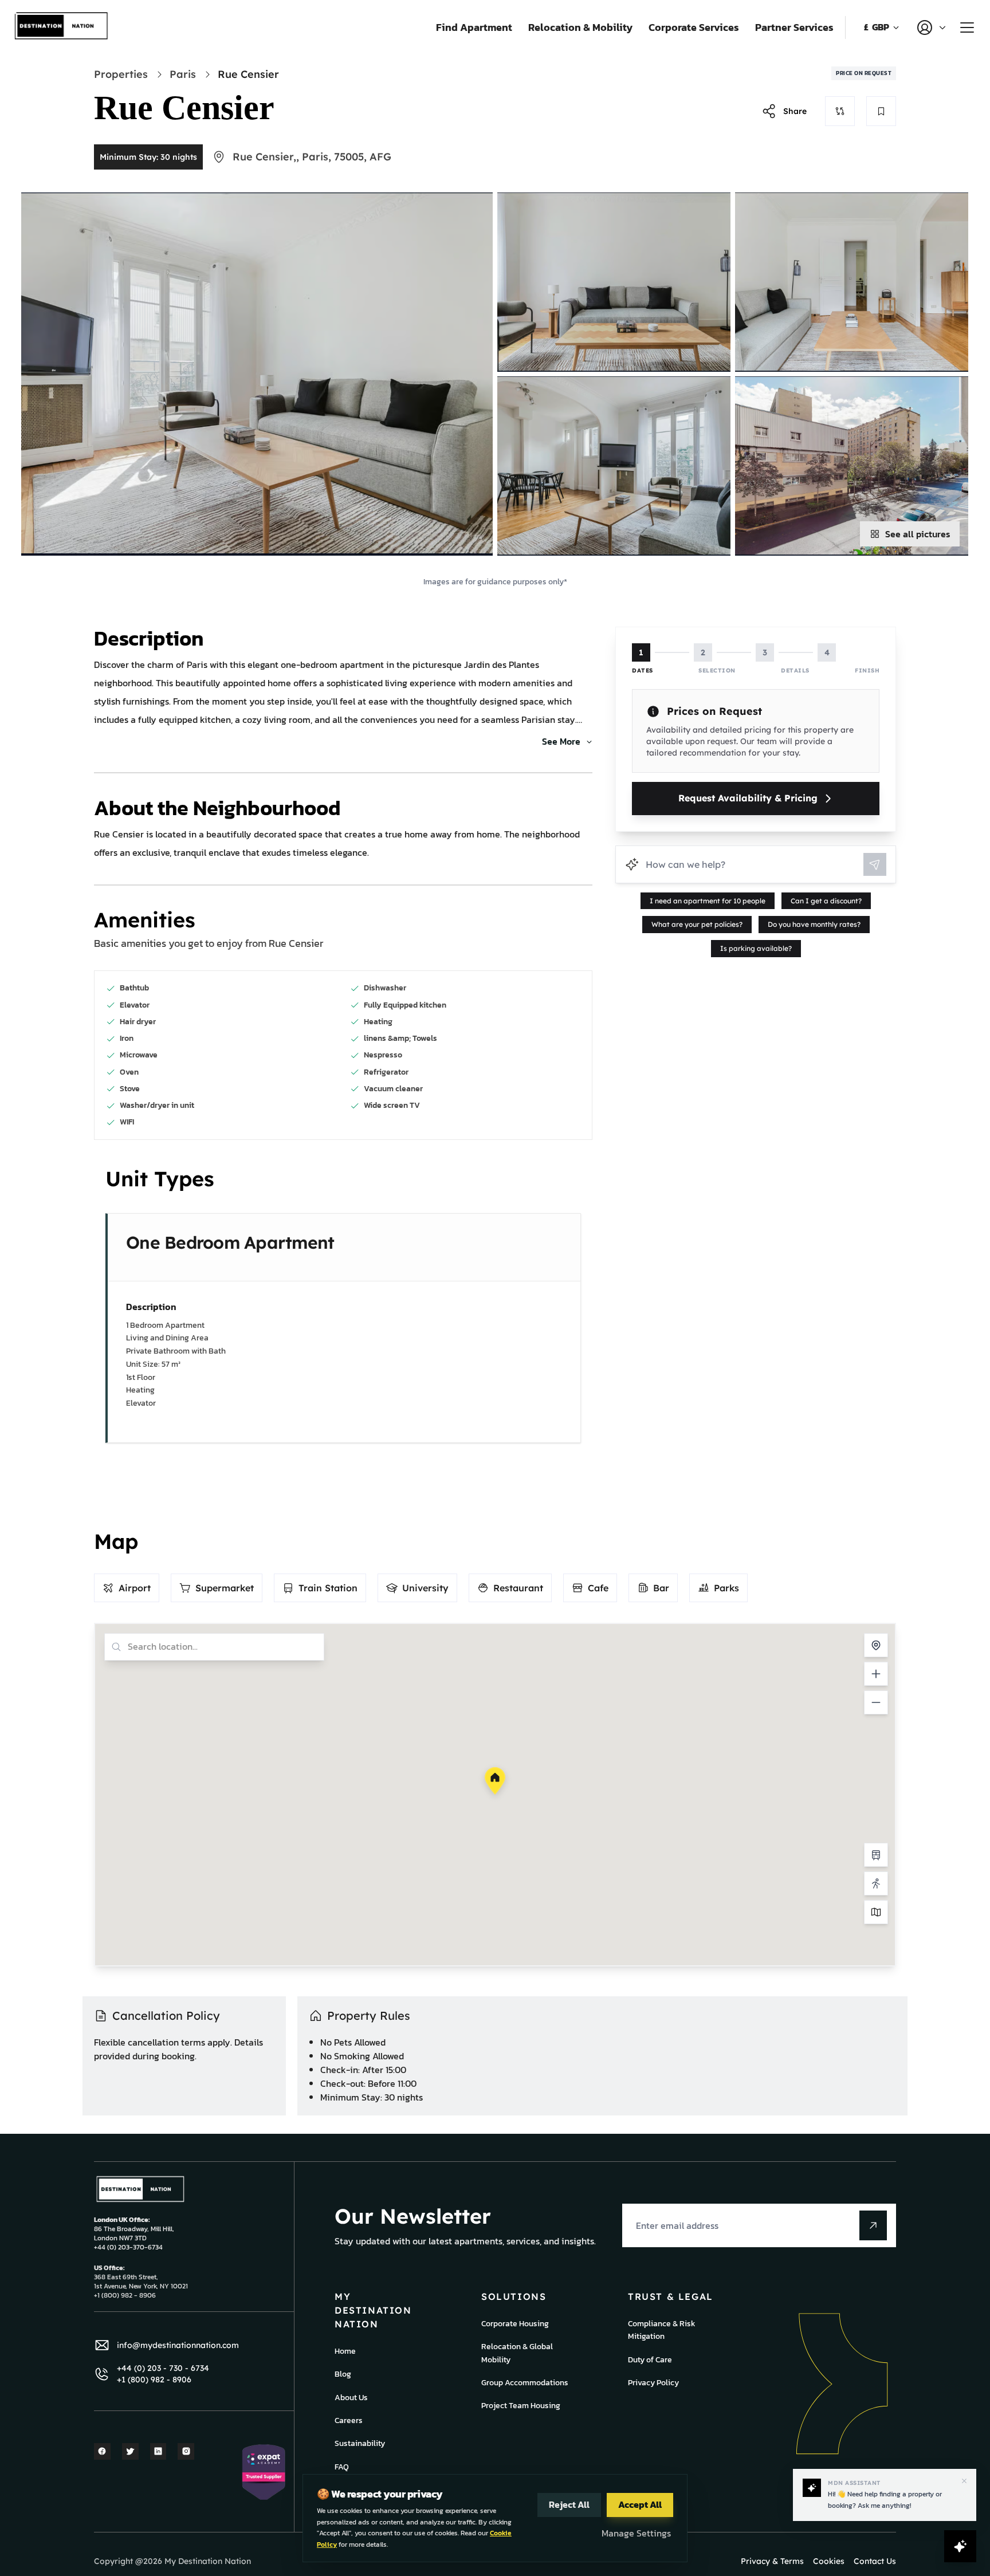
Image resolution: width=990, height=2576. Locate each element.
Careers (349, 2420)
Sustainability (360, 2443)
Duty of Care (650, 2360)
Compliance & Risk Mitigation (662, 2330)
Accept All (640, 2504)
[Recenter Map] (876, 1645)
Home (345, 2351)
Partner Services (794, 27)
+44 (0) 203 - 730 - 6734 (163, 2368)
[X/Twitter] (130, 2451)
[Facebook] (102, 2451)
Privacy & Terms (772, 2561)
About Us (351, 2398)
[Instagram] (186, 2451)
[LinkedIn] (158, 2451)
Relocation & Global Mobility (517, 2353)
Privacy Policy (653, 2383)
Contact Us (875, 2561)
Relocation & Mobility (580, 27)
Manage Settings (636, 2533)
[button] (495, 1781)
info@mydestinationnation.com (178, 2345)
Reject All (569, 2504)
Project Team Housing (521, 2406)
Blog (343, 2374)
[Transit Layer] (876, 1855)
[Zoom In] (876, 1674)
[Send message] (875, 864)
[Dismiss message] (964, 2481)
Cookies (829, 2561)
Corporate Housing (515, 2324)
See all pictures (918, 534)
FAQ (342, 2467)
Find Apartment (474, 27)
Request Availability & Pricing (748, 798)
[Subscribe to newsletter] (873, 2225)
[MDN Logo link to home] (62, 27)
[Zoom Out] (876, 1702)
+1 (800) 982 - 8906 (154, 2380)
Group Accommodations (525, 2383)
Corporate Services (694, 27)
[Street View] (876, 1883)
